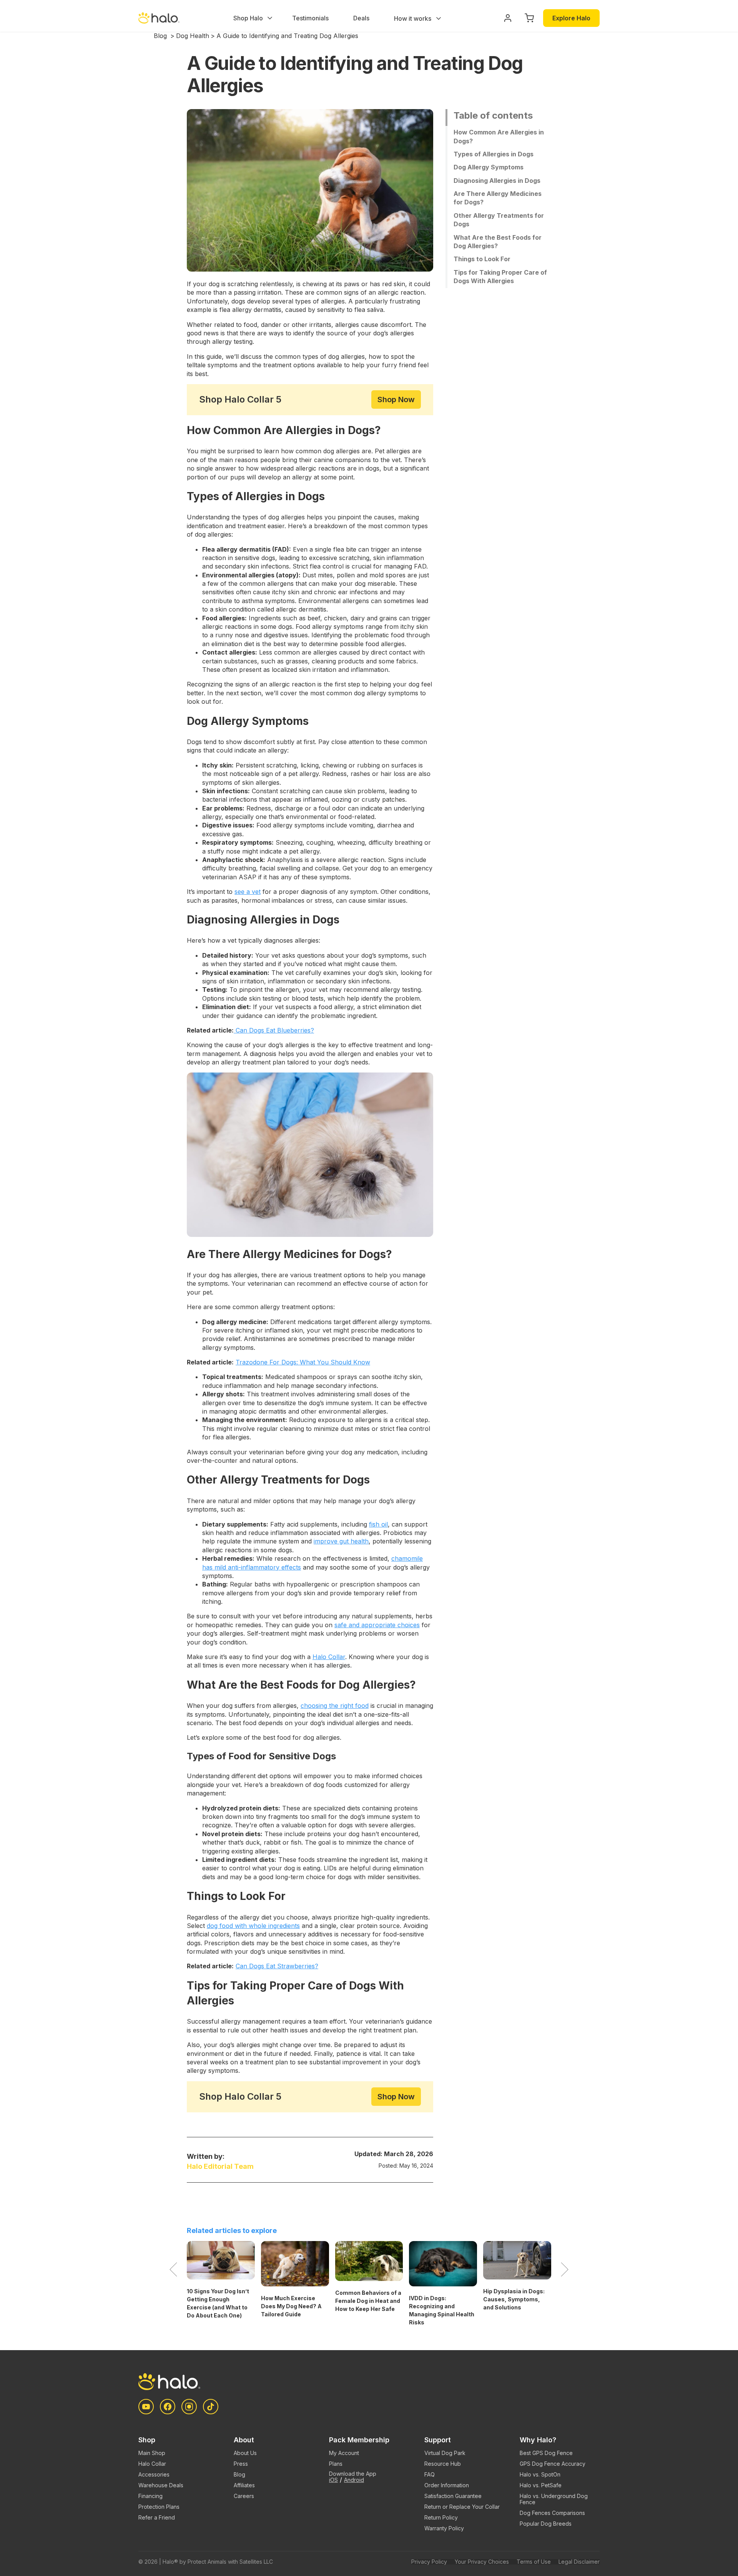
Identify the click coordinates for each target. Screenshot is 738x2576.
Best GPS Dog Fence (546, 2453)
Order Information (447, 2485)
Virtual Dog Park (445, 2453)
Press (241, 2464)
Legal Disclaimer (579, 2562)
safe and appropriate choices (377, 1625)
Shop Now (396, 399)
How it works (413, 18)
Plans (336, 2464)
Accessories (154, 2474)
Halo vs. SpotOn (540, 2474)
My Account (344, 2453)
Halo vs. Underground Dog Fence (554, 2499)
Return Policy (441, 2517)
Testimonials (310, 18)
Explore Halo (571, 18)
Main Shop (152, 2453)
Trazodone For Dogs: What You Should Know (303, 1362)
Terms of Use (534, 2562)
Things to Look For (482, 259)
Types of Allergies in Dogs (494, 154)
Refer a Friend (157, 2517)
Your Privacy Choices (482, 2562)
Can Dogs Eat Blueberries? (274, 1030)
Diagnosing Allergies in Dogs (497, 180)
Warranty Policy (444, 2528)
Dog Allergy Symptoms (489, 167)
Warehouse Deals (161, 2485)
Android (354, 2480)
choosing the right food (335, 1706)
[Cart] (529, 18)
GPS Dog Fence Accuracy (553, 2464)
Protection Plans (159, 2507)
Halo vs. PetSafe (541, 2485)
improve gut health (341, 1541)
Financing (150, 2496)
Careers (244, 2496)
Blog (160, 36)
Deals (361, 18)
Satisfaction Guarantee (453, 2496)
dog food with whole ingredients (253, 1926)
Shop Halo (248, 18)
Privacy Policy (429, 2562)
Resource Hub (443, 2464)
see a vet (248, 892)
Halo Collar (329, 1657)
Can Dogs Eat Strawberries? (277, 1966)
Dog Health (193, 36)
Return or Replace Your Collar (462, 2507)
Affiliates (244, 2485)
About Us (245, 2453)
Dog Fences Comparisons (552, 2513)
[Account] (508, 18)
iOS (333, 2480)
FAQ (430, 2474)
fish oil (378, 1524)
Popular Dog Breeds (546, 2524)
